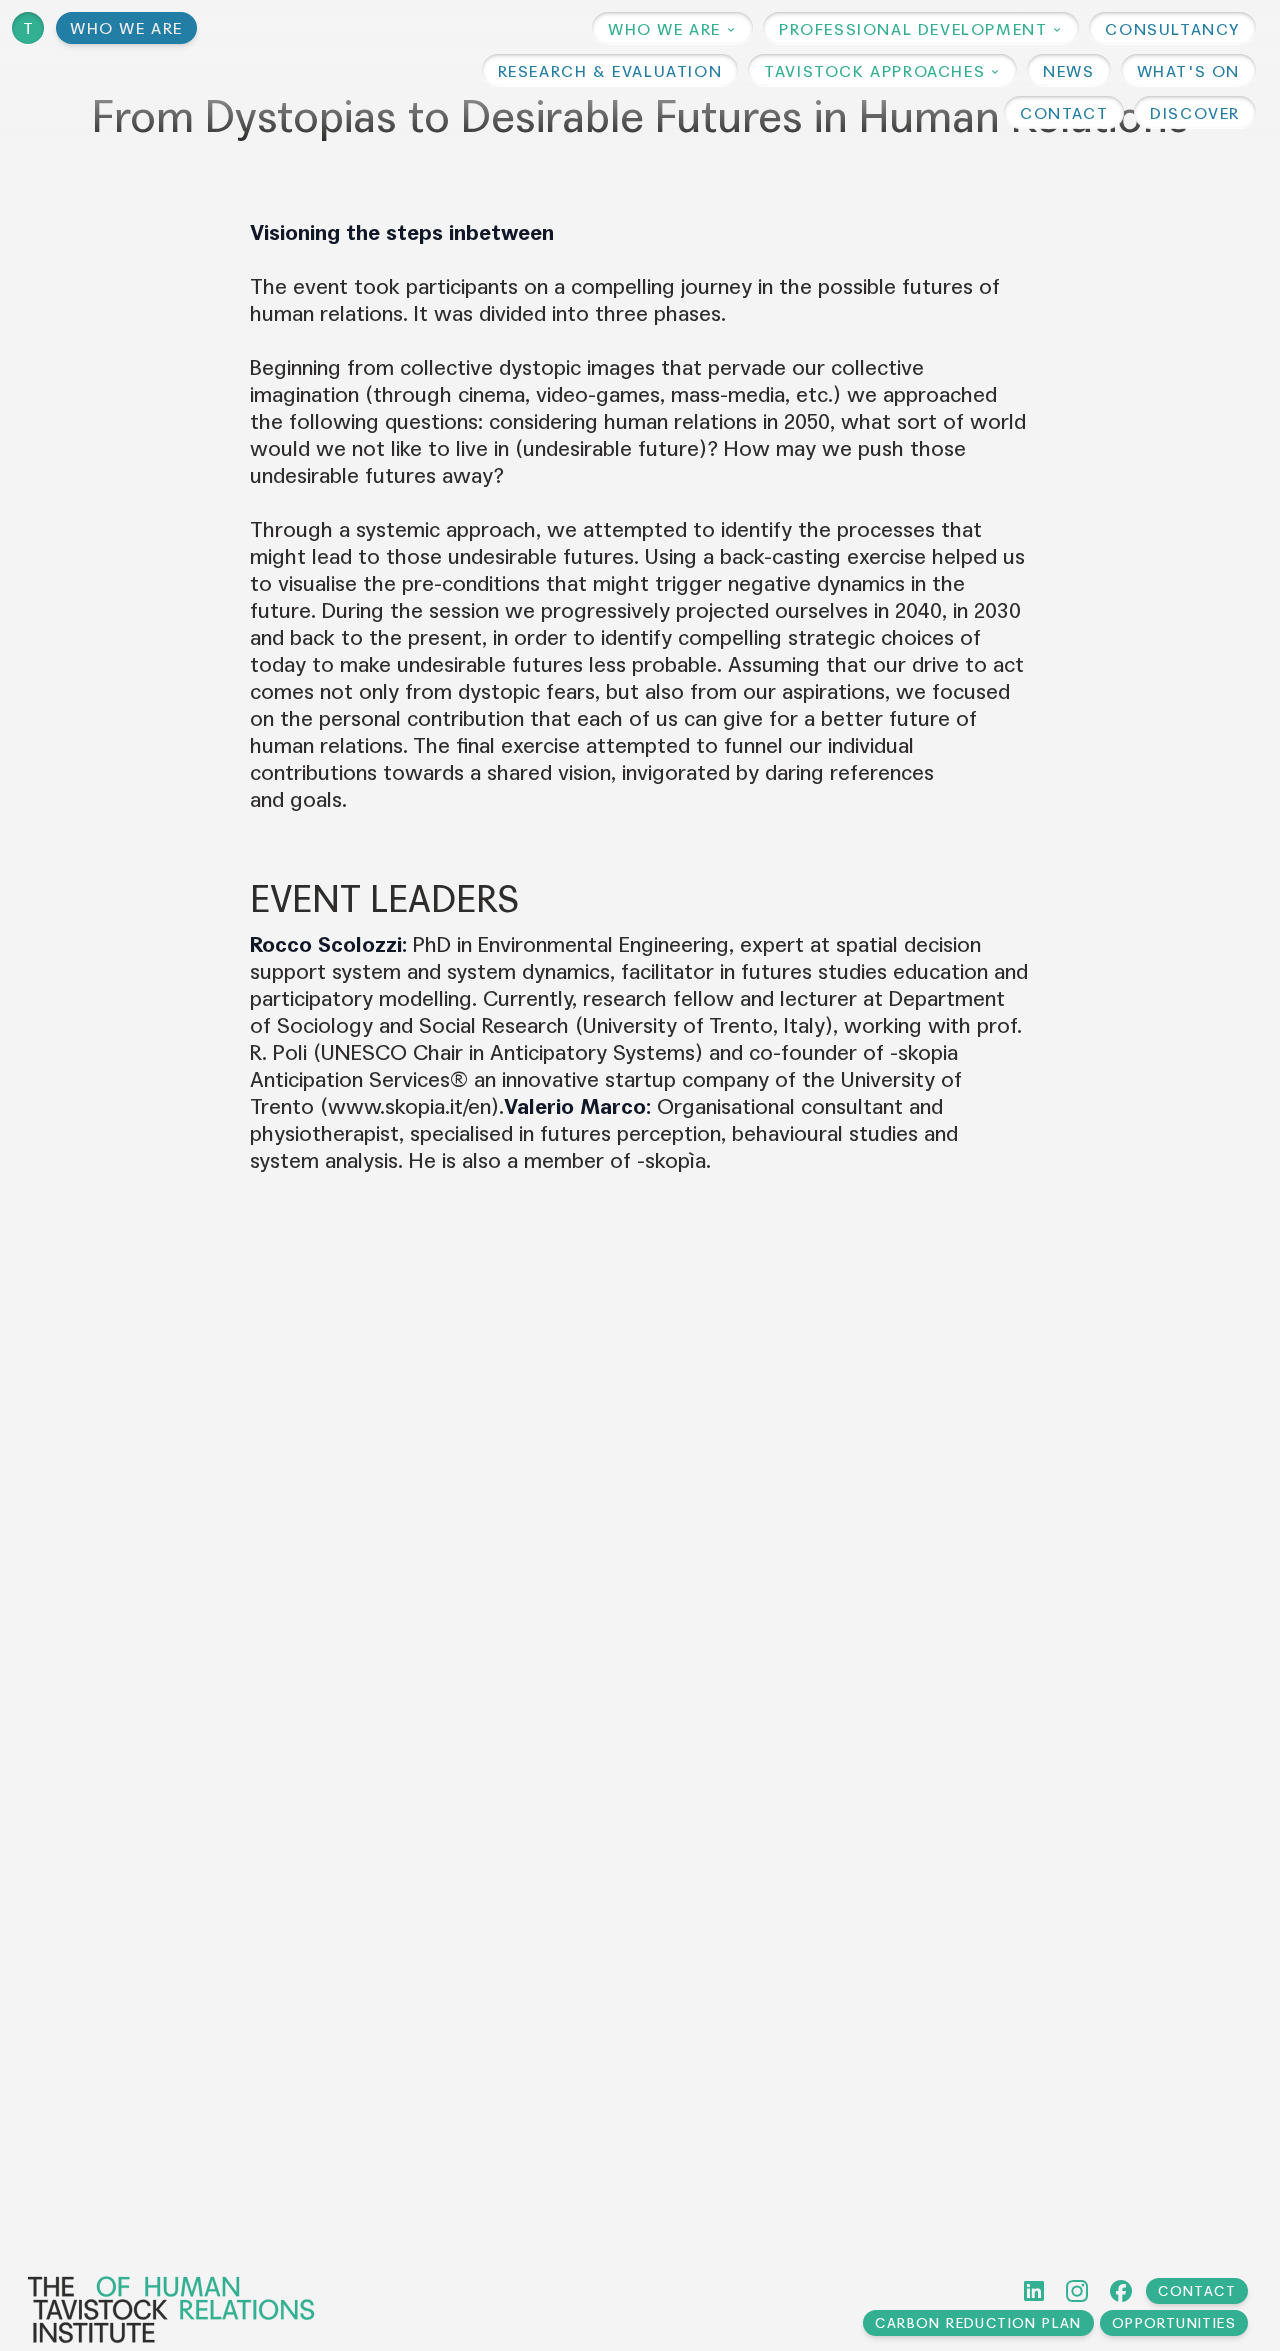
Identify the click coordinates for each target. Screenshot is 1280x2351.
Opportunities (1174, 2323)
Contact (1197, 2291)
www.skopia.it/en (409, 1107)
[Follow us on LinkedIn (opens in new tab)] (1034, 2291)
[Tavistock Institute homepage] (171, 2309)
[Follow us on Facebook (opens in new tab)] (1121, 2291)
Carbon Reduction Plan (978, 2323)
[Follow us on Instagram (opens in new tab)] (1077, 2291)
